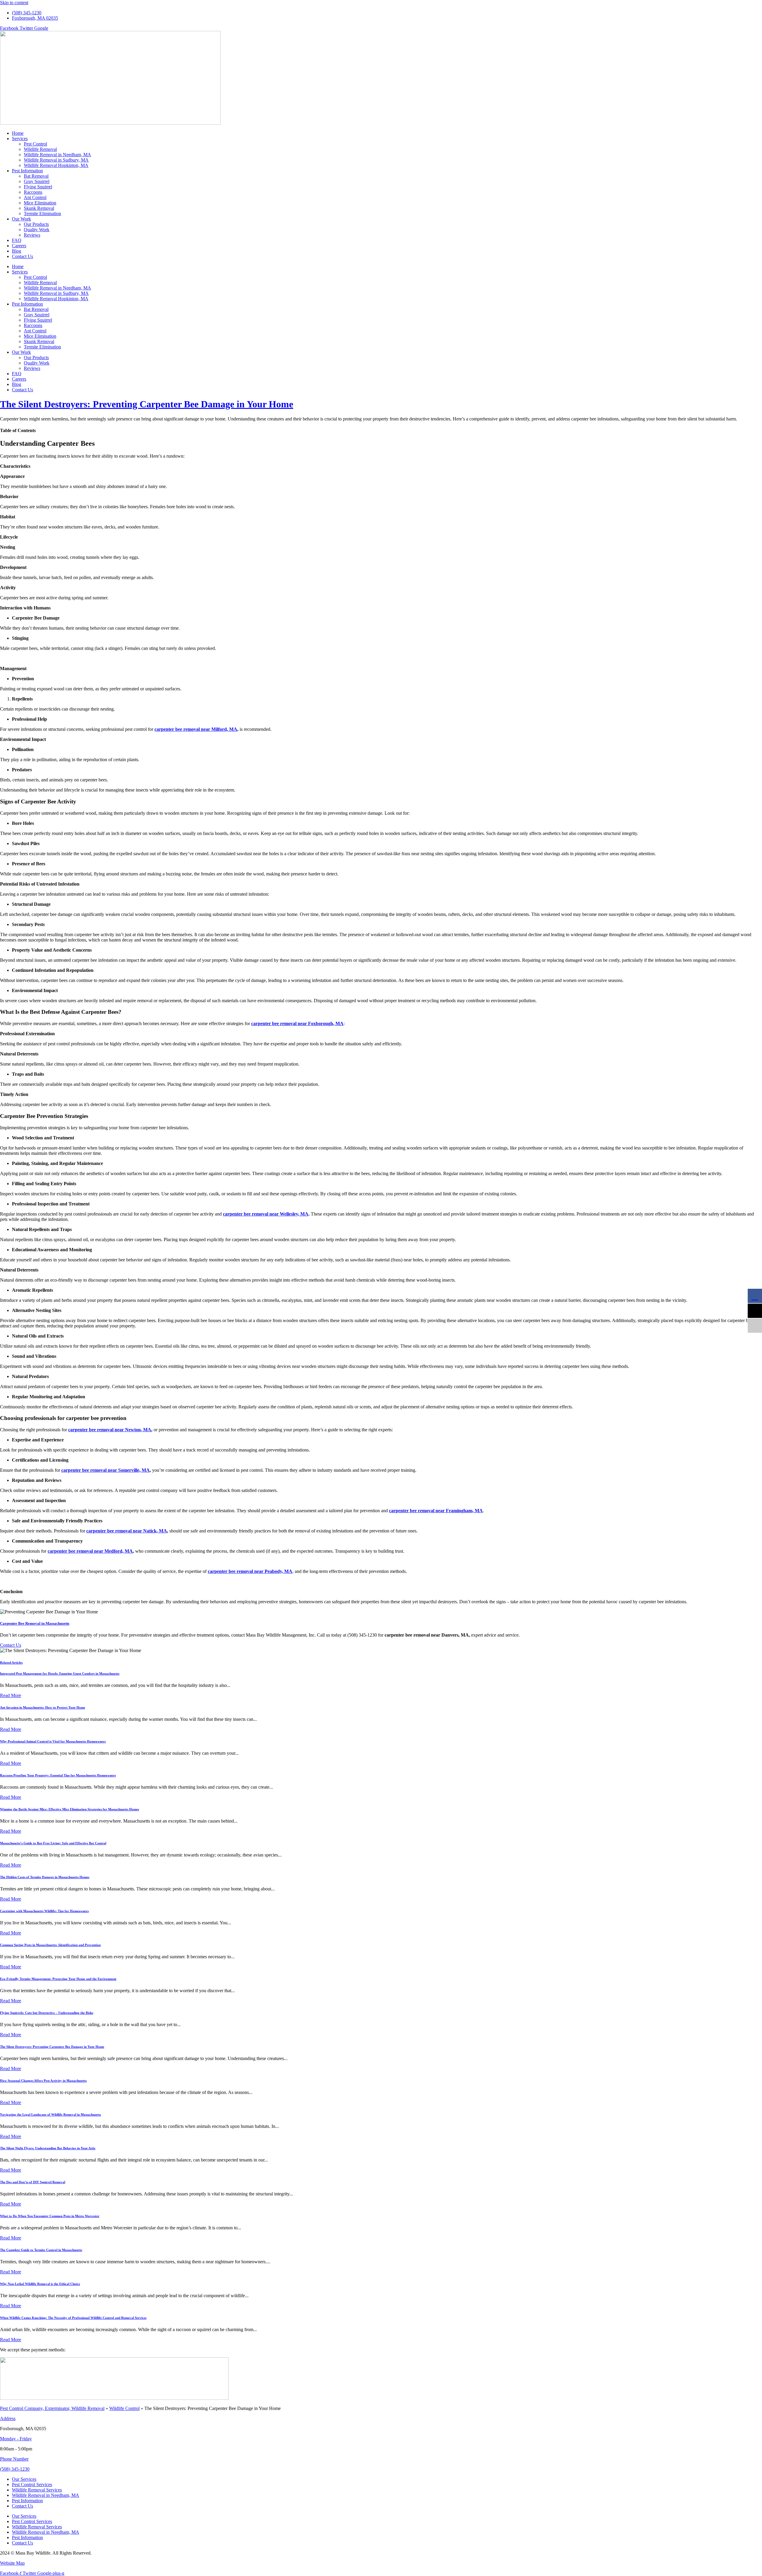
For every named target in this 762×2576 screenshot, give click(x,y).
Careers (19, 246)
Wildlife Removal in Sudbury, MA (56, 160)
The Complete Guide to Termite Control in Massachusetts (41, 2250)
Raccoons (33, 192)
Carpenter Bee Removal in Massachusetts (35, 1623)
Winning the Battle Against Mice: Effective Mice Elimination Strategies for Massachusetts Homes (70, 1809)
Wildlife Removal (40, 149)
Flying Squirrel (38, 187)
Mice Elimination (40, 203)
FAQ (17, 240)
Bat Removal (36, 176)
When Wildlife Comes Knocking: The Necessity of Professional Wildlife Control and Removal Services (73, 2318)
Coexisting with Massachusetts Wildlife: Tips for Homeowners (44, 1911)
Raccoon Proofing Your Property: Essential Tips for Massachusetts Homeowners (58, 1775)
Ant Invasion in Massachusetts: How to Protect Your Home (43, 1707)
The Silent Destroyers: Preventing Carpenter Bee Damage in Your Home (147, 404)
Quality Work (37, 230)
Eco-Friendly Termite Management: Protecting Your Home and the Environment (58, 1979)
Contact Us (22, 256)
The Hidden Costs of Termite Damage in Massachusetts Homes (45, 1877)
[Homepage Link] (110, 123)
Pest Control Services (32, 2484)
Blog (17, 251)
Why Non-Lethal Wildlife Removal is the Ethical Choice (40, 2284)
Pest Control (35, 144)
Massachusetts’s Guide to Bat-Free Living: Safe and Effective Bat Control (53, 1843)
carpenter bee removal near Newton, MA (110, 1430)
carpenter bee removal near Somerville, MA (106, 1470)
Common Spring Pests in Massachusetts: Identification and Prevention (50, 1945)
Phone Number (14, 2459)
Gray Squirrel (37, 181)
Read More (11, 1695)
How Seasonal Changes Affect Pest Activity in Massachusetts (43, 2081)
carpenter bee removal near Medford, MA (90, 1551)
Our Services (24, 2479)
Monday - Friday (16, 2439)
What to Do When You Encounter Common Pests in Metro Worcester (50, 2216)
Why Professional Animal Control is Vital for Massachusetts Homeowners (53, 1741)
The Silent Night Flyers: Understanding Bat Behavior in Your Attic (48, 2148)
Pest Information (27, 171)
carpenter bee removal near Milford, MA (196, 729)
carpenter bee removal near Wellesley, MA (266, 1214)
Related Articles (11, 1662)
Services (20, 139)
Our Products (36, 224)
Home (18, 133)
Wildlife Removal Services (37, 2490)
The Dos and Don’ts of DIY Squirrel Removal (33, 2182)
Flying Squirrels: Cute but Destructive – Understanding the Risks (47, 2013)
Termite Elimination (42, 214)
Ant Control (35, 197)
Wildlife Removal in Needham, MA (57, 155)
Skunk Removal (39, 208)
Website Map (12, 2563)
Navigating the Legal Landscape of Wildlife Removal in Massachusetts (50, 2114)
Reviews (32, 235)
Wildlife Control (124, 2408)
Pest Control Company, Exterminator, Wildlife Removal (52, 2408)
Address (8, 2418)
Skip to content (14, 3)
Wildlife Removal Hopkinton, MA (56, 165)
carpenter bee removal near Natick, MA (127, 1531)
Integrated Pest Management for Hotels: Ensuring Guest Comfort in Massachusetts (60, 1673)
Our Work (21, 219)
